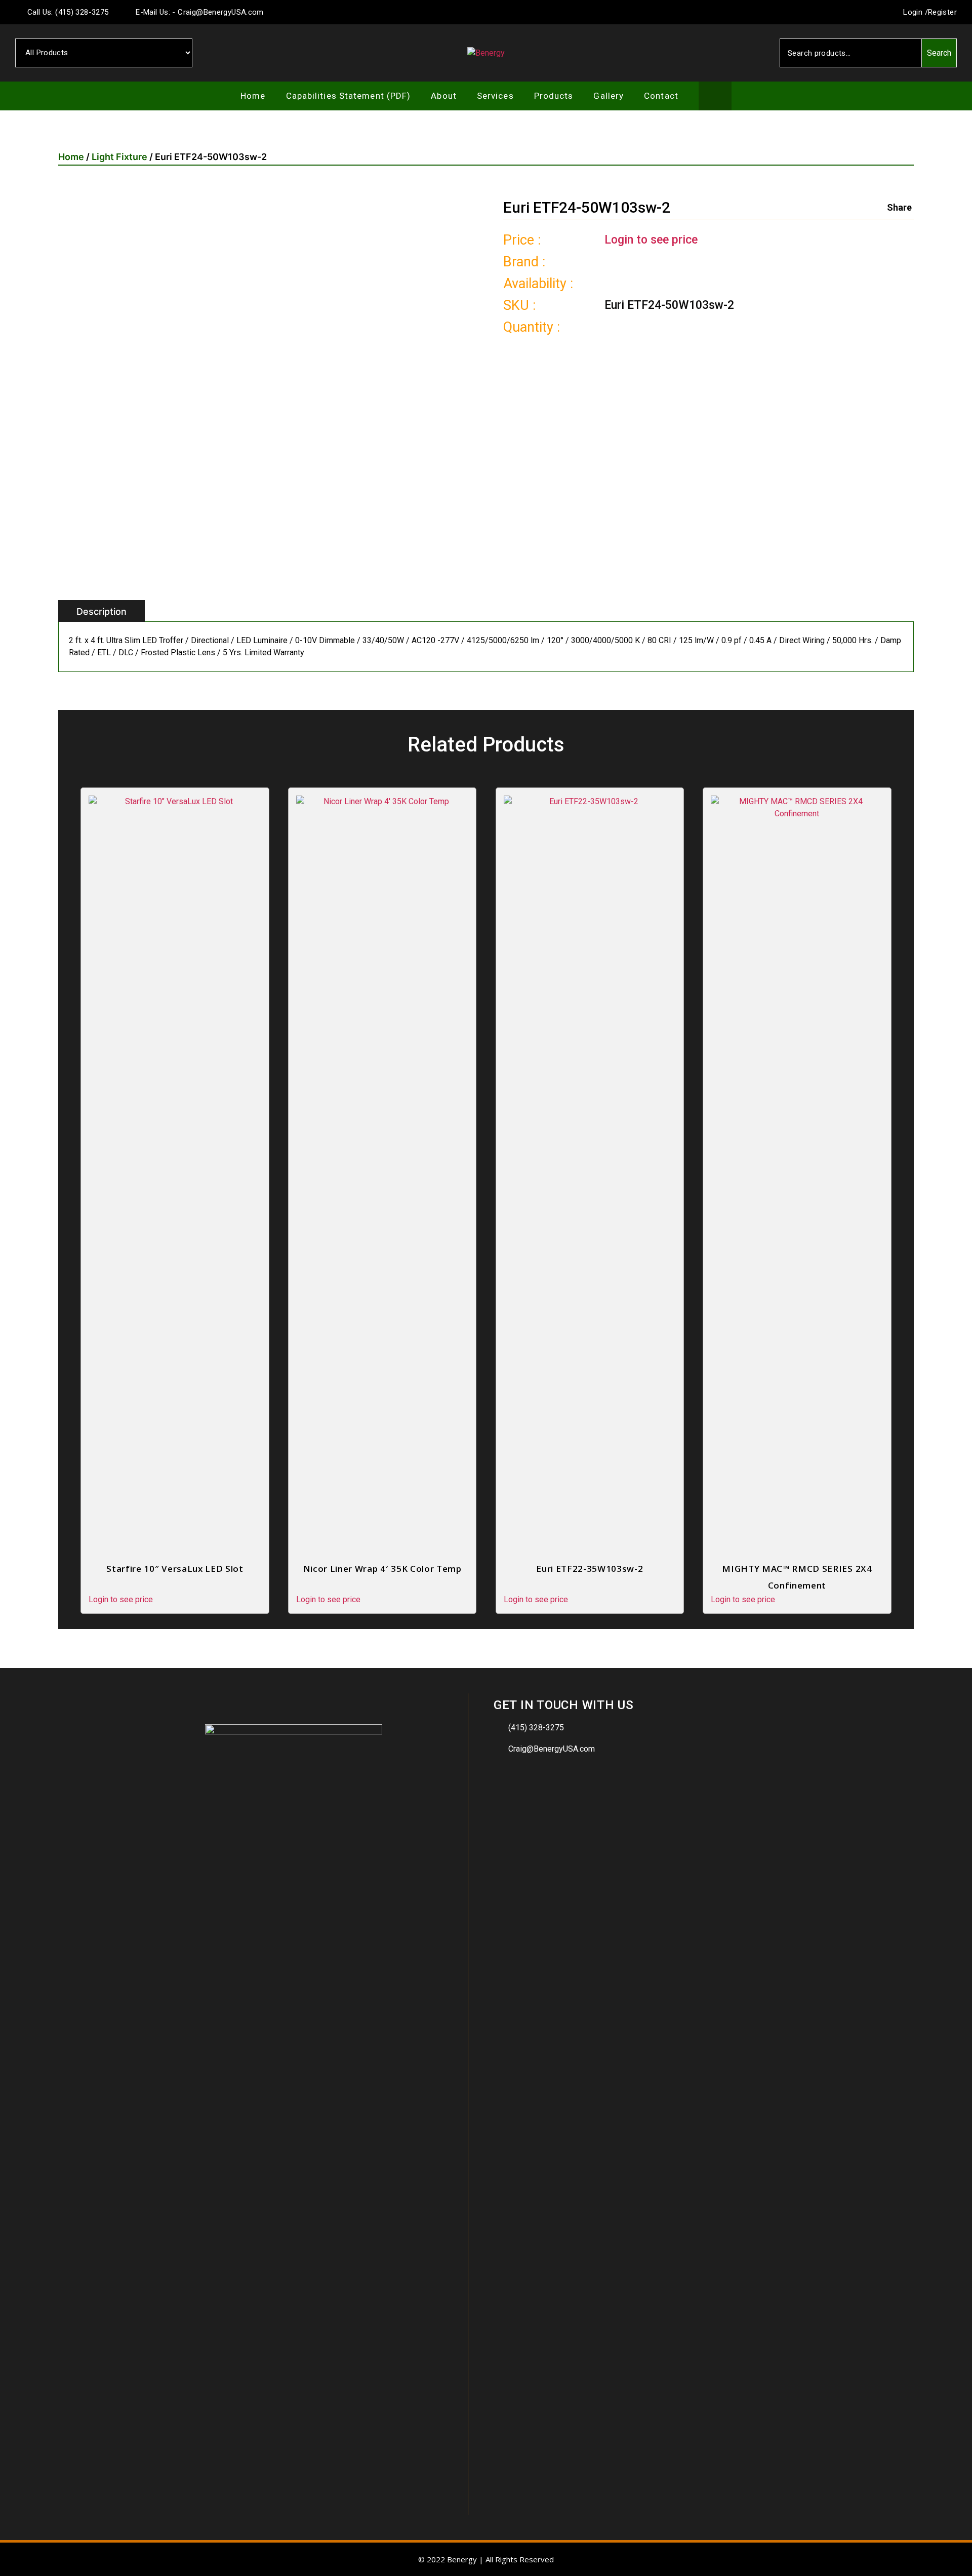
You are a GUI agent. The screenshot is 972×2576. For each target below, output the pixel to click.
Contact (661, 96)
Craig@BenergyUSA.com (552, 1749)
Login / (915, 12)
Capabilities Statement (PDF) (349, 96)
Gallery (609, 96)
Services (495, 96)
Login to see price (651, 240)
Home (253, 96)
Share (899, 207)
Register (942, 12)
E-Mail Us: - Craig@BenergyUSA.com (199, 12)
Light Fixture (119, 157)
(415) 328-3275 (536, 1728)
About (444, 96)
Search (939, 53)
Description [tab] (102, 611)
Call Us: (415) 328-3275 (67, 12)
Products (554, 96)
